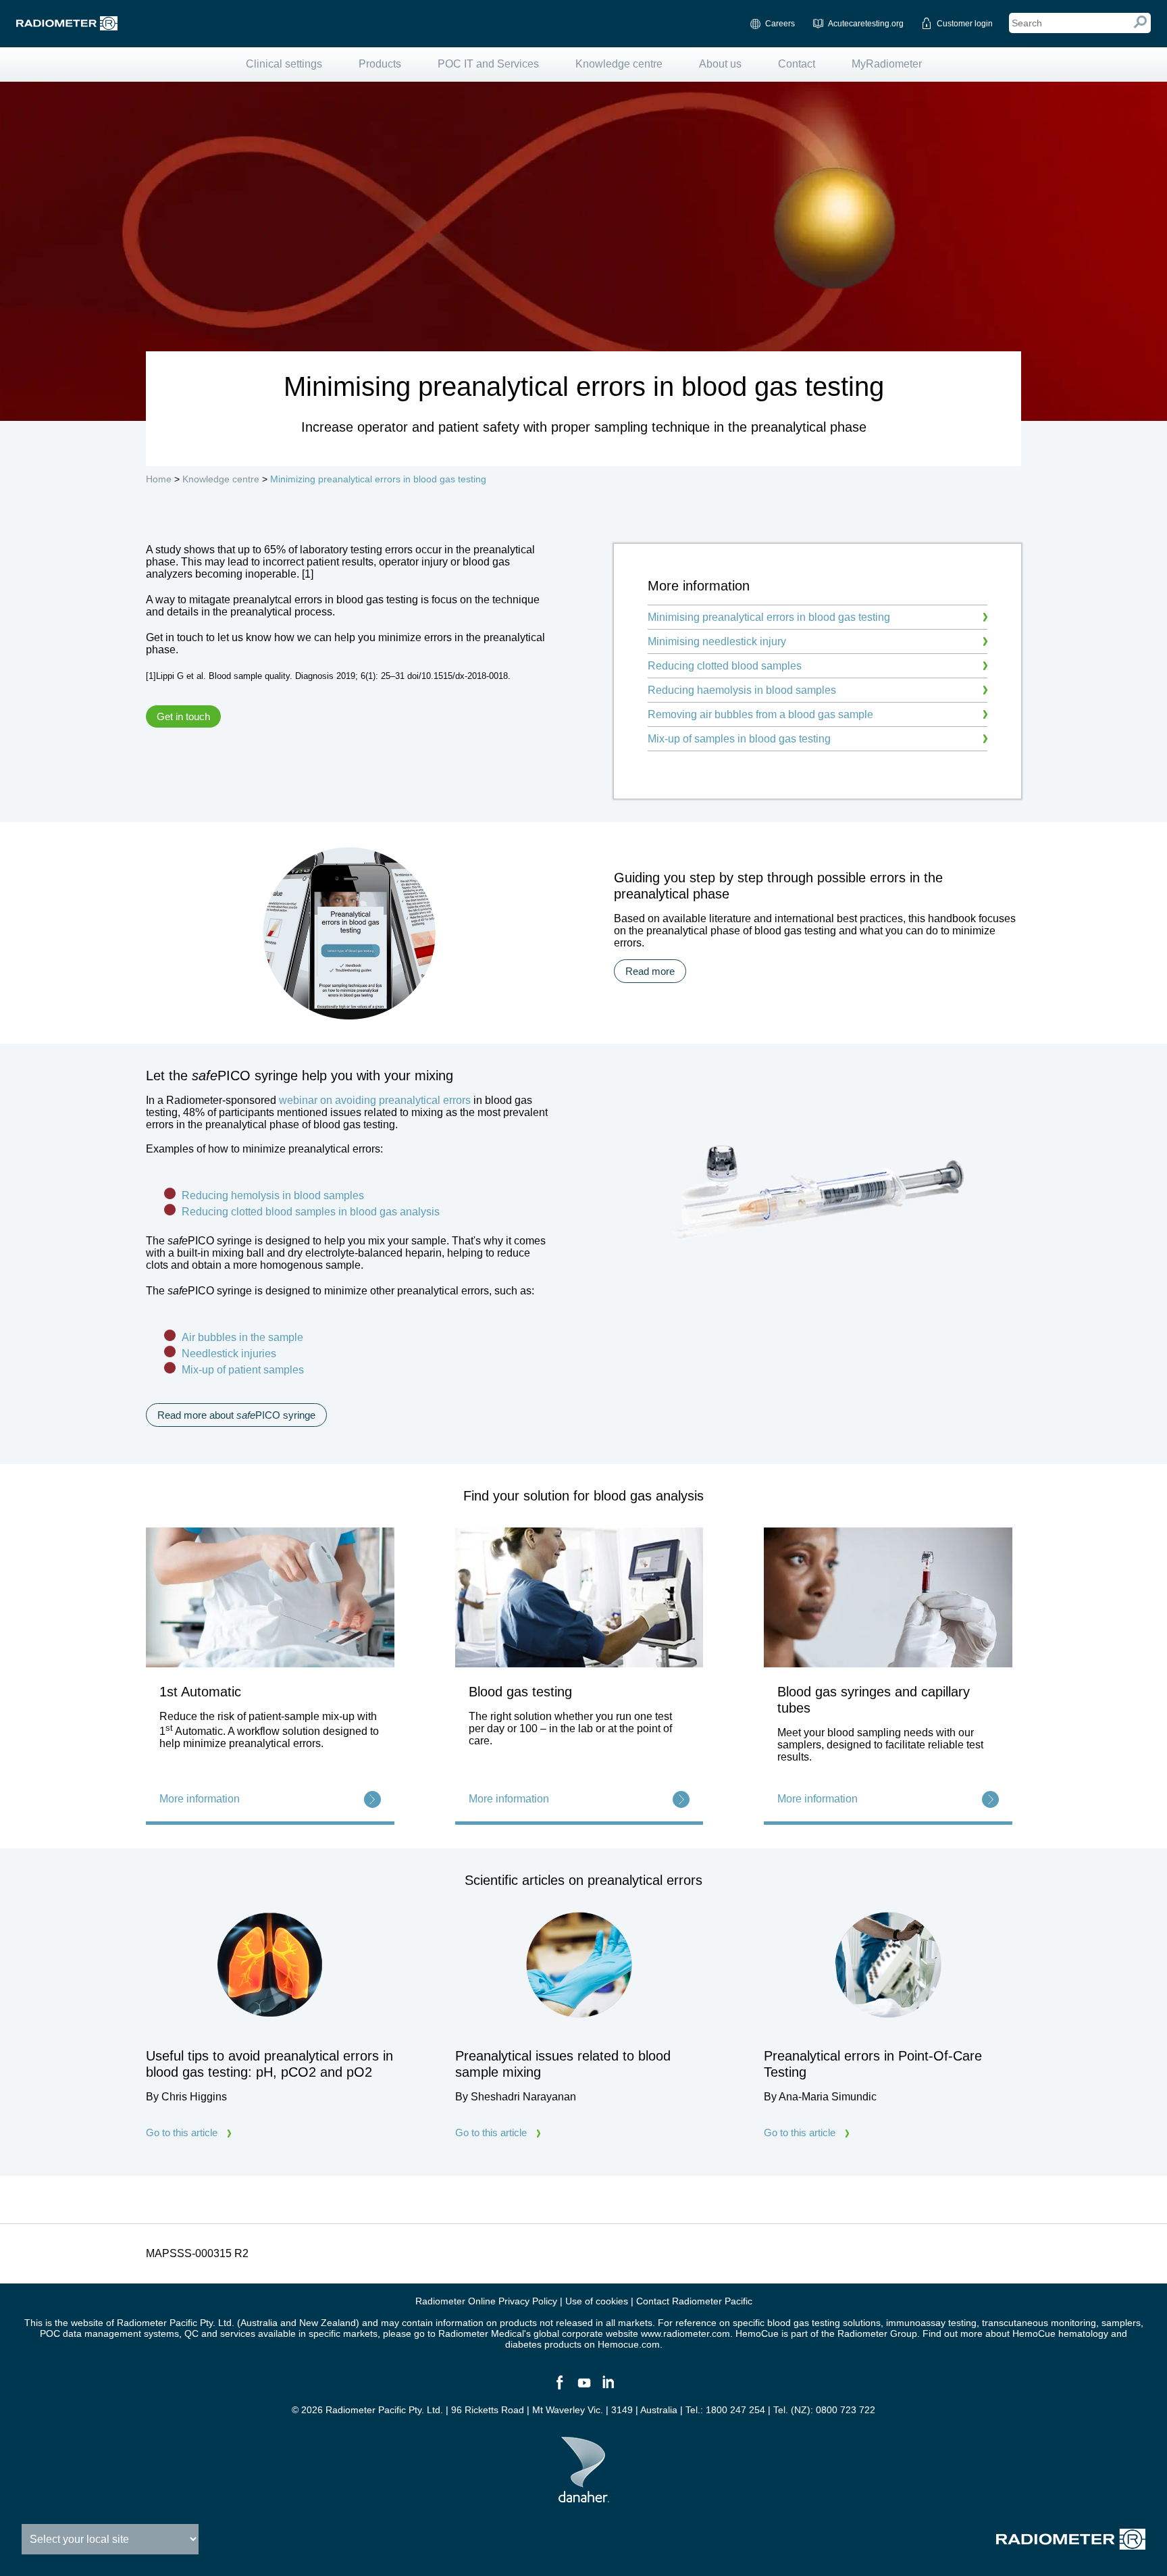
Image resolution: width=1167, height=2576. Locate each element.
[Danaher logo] (584, 2497)
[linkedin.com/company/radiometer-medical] (608, 2388)
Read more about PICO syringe (236, 1415)
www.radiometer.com (685, 2333)
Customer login (965, 24)
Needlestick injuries (229, 1354)
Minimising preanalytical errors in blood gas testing (769, 617)
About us (720, 64)
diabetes (523, 2344)
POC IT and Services (488, 64)
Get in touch (183, 716)
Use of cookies (597, 2301)
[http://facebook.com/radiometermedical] (559, 2388)
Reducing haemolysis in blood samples (742, 690)
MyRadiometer (887, 64)
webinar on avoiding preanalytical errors (375, 1100)
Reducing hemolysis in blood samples (274, 1195)
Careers (780, 24)
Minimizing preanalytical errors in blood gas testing (378, 479)
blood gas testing (804, 2323)
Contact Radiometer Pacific (694, 2301)
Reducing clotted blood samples (725, 666)
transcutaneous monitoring (1039, 2323)
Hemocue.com (629, 2344)
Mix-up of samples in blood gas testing (739, 739)
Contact (797, 64)
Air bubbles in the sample (242, 1337)
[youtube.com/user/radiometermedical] (583, 2388)
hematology (1083, 2333)
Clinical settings (284, 64)
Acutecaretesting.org (866, 24)
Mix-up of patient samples (243, 1370)
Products (380, 64)
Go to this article (182, 2132)
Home (159, 479)
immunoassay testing (931, 2323)
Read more (650, 971)
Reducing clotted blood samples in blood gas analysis (312, 1212)
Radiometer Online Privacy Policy (486, 2301)
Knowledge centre (619, 64)
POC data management (90, 2333)
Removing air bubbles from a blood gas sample (760, 714)
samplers (1121, 2323)
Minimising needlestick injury (717, 641)
